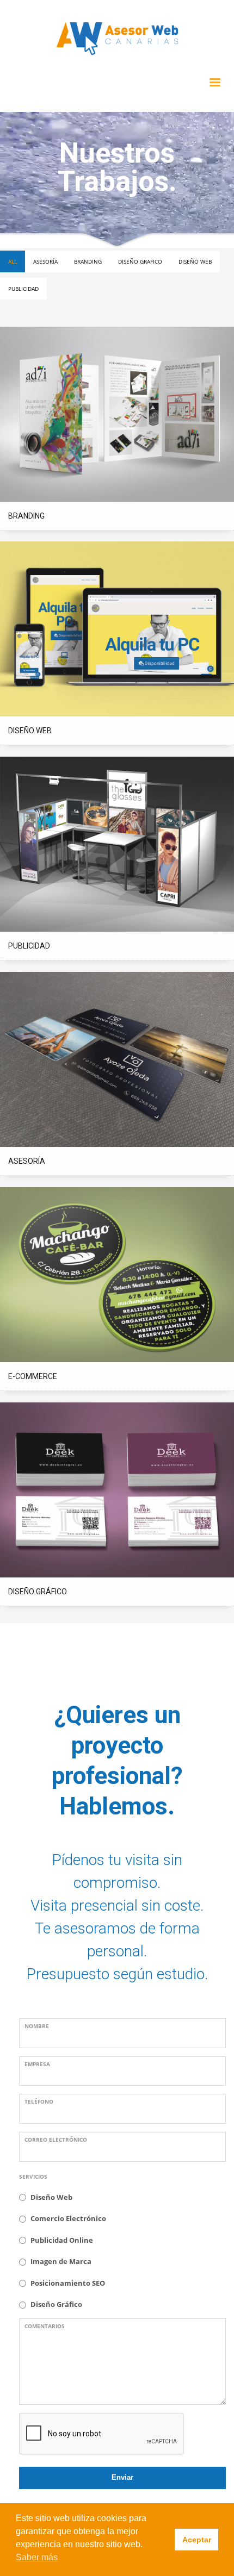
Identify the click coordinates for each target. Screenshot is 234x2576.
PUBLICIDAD (23, 289)
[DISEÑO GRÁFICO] (117, 1490)
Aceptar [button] (197, 2540)
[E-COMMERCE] (117, 1275)
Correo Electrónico (56, 2140)
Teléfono (39, 2101)
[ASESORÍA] (117, 1060)
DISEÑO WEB (195, 261)
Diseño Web (51, 2197)
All (13, 261)
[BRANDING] (117, 414)
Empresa (37, 2064)
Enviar (122, 2477)
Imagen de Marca (61, 2261)
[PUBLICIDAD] (117, 844)
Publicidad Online (62, 2240)
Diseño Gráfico (56, 2304)
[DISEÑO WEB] (117, 629)
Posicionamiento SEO (68, 2283)
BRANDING (88, 261)
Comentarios (45, 2326)
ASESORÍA (45, 261)
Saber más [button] (37, 2557)
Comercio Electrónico (68, 2218)
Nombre (37, 2026)
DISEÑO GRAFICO (140, 261)
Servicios (33, 2176)
